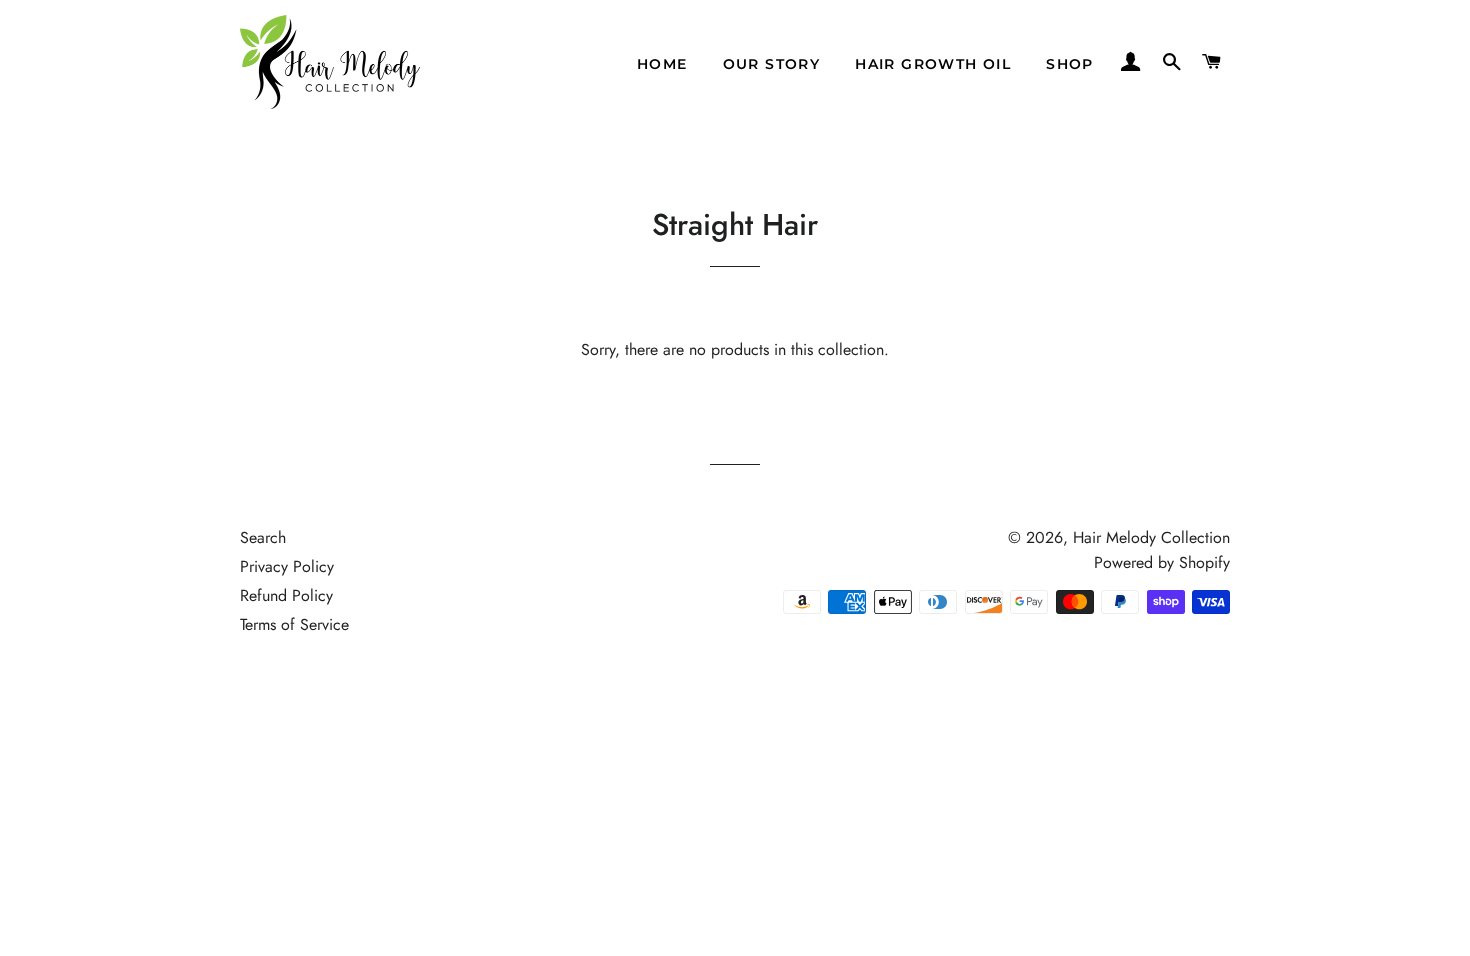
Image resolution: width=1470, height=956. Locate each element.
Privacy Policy (287, 566)
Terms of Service (294, 624)
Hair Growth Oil (933, 64)
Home (662, 64)
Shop (1070, 64)
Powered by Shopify (1162, 562)
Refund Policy (286, 595)
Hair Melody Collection (1151, 537)
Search (263, 537)
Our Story (772, 64)
